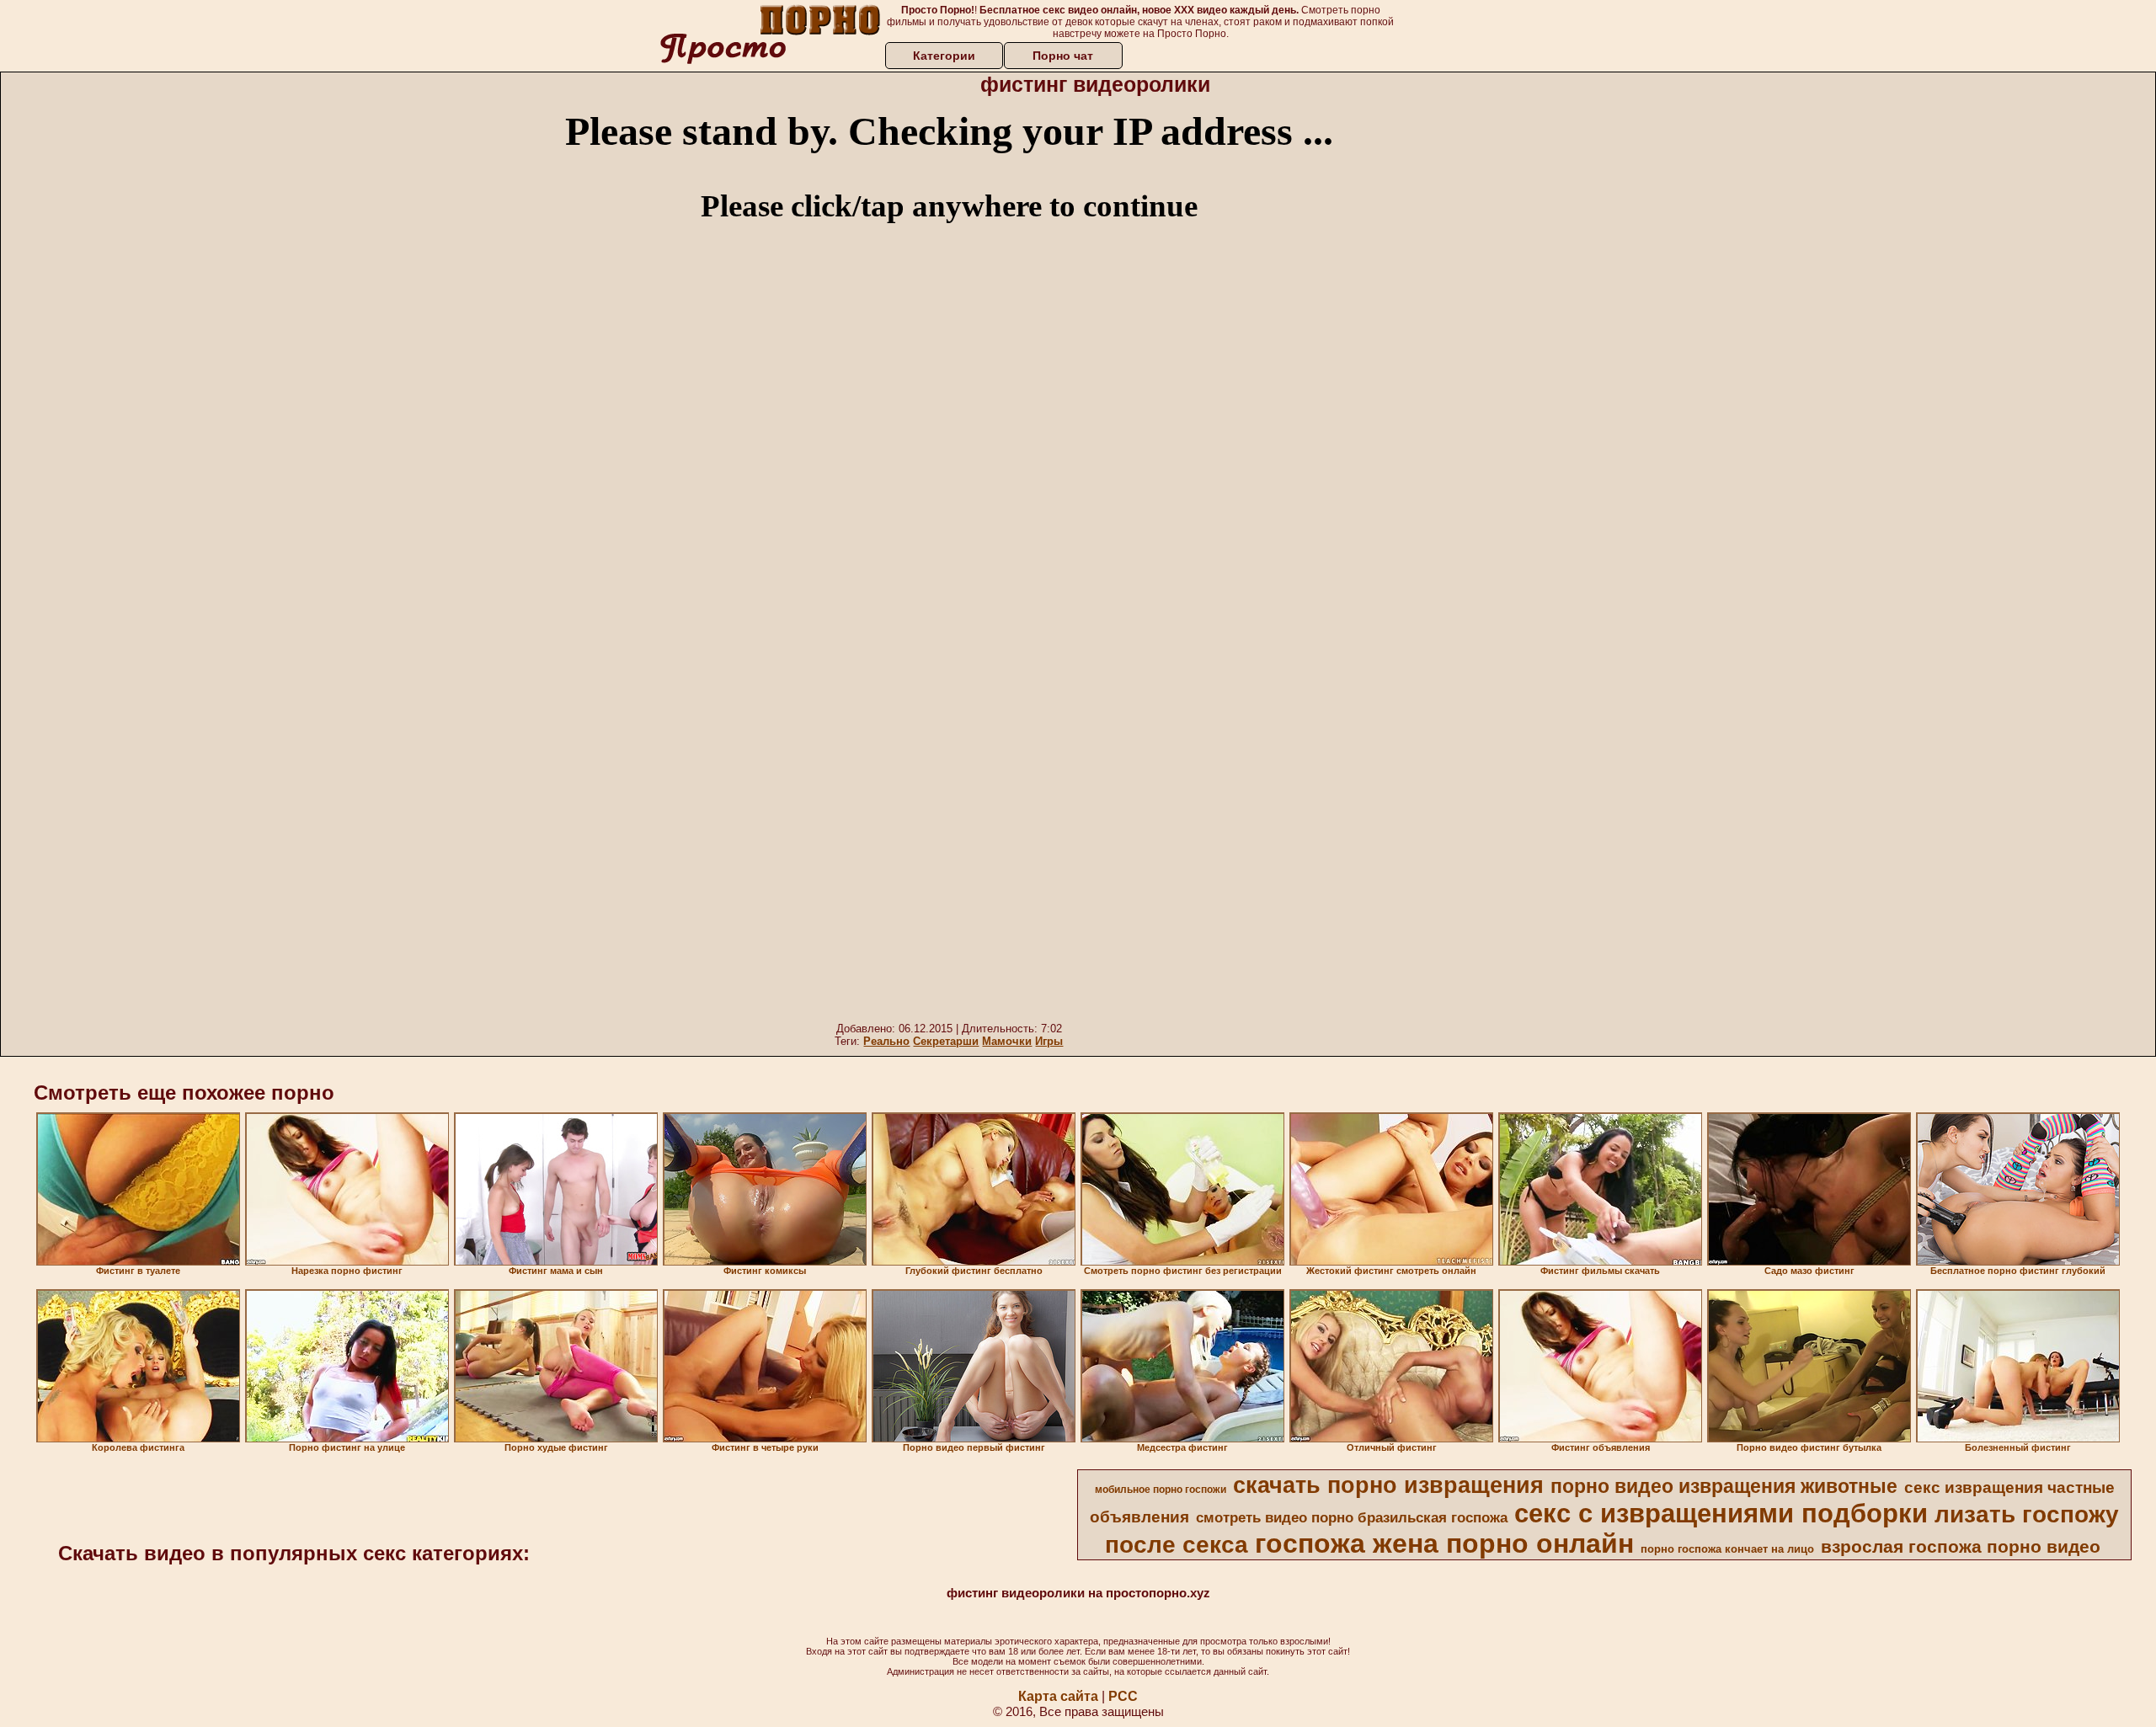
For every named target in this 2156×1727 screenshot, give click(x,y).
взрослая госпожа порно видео (1961, 1547)
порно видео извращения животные (1724, 1486)
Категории (944, 56)
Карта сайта (1058, 1696)
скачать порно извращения (1388, 1485)
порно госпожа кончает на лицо (1727, 1549)
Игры (1049, 1041)
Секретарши (946, 1041)
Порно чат (1063, 56)
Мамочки (1007, 1041)
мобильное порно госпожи (1161, 1490)
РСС (1123, 1696)
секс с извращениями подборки (1721, 1513)
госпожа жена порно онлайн (1444, 1543)
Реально (886, 1041)
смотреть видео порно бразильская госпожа (1352, 1517)
